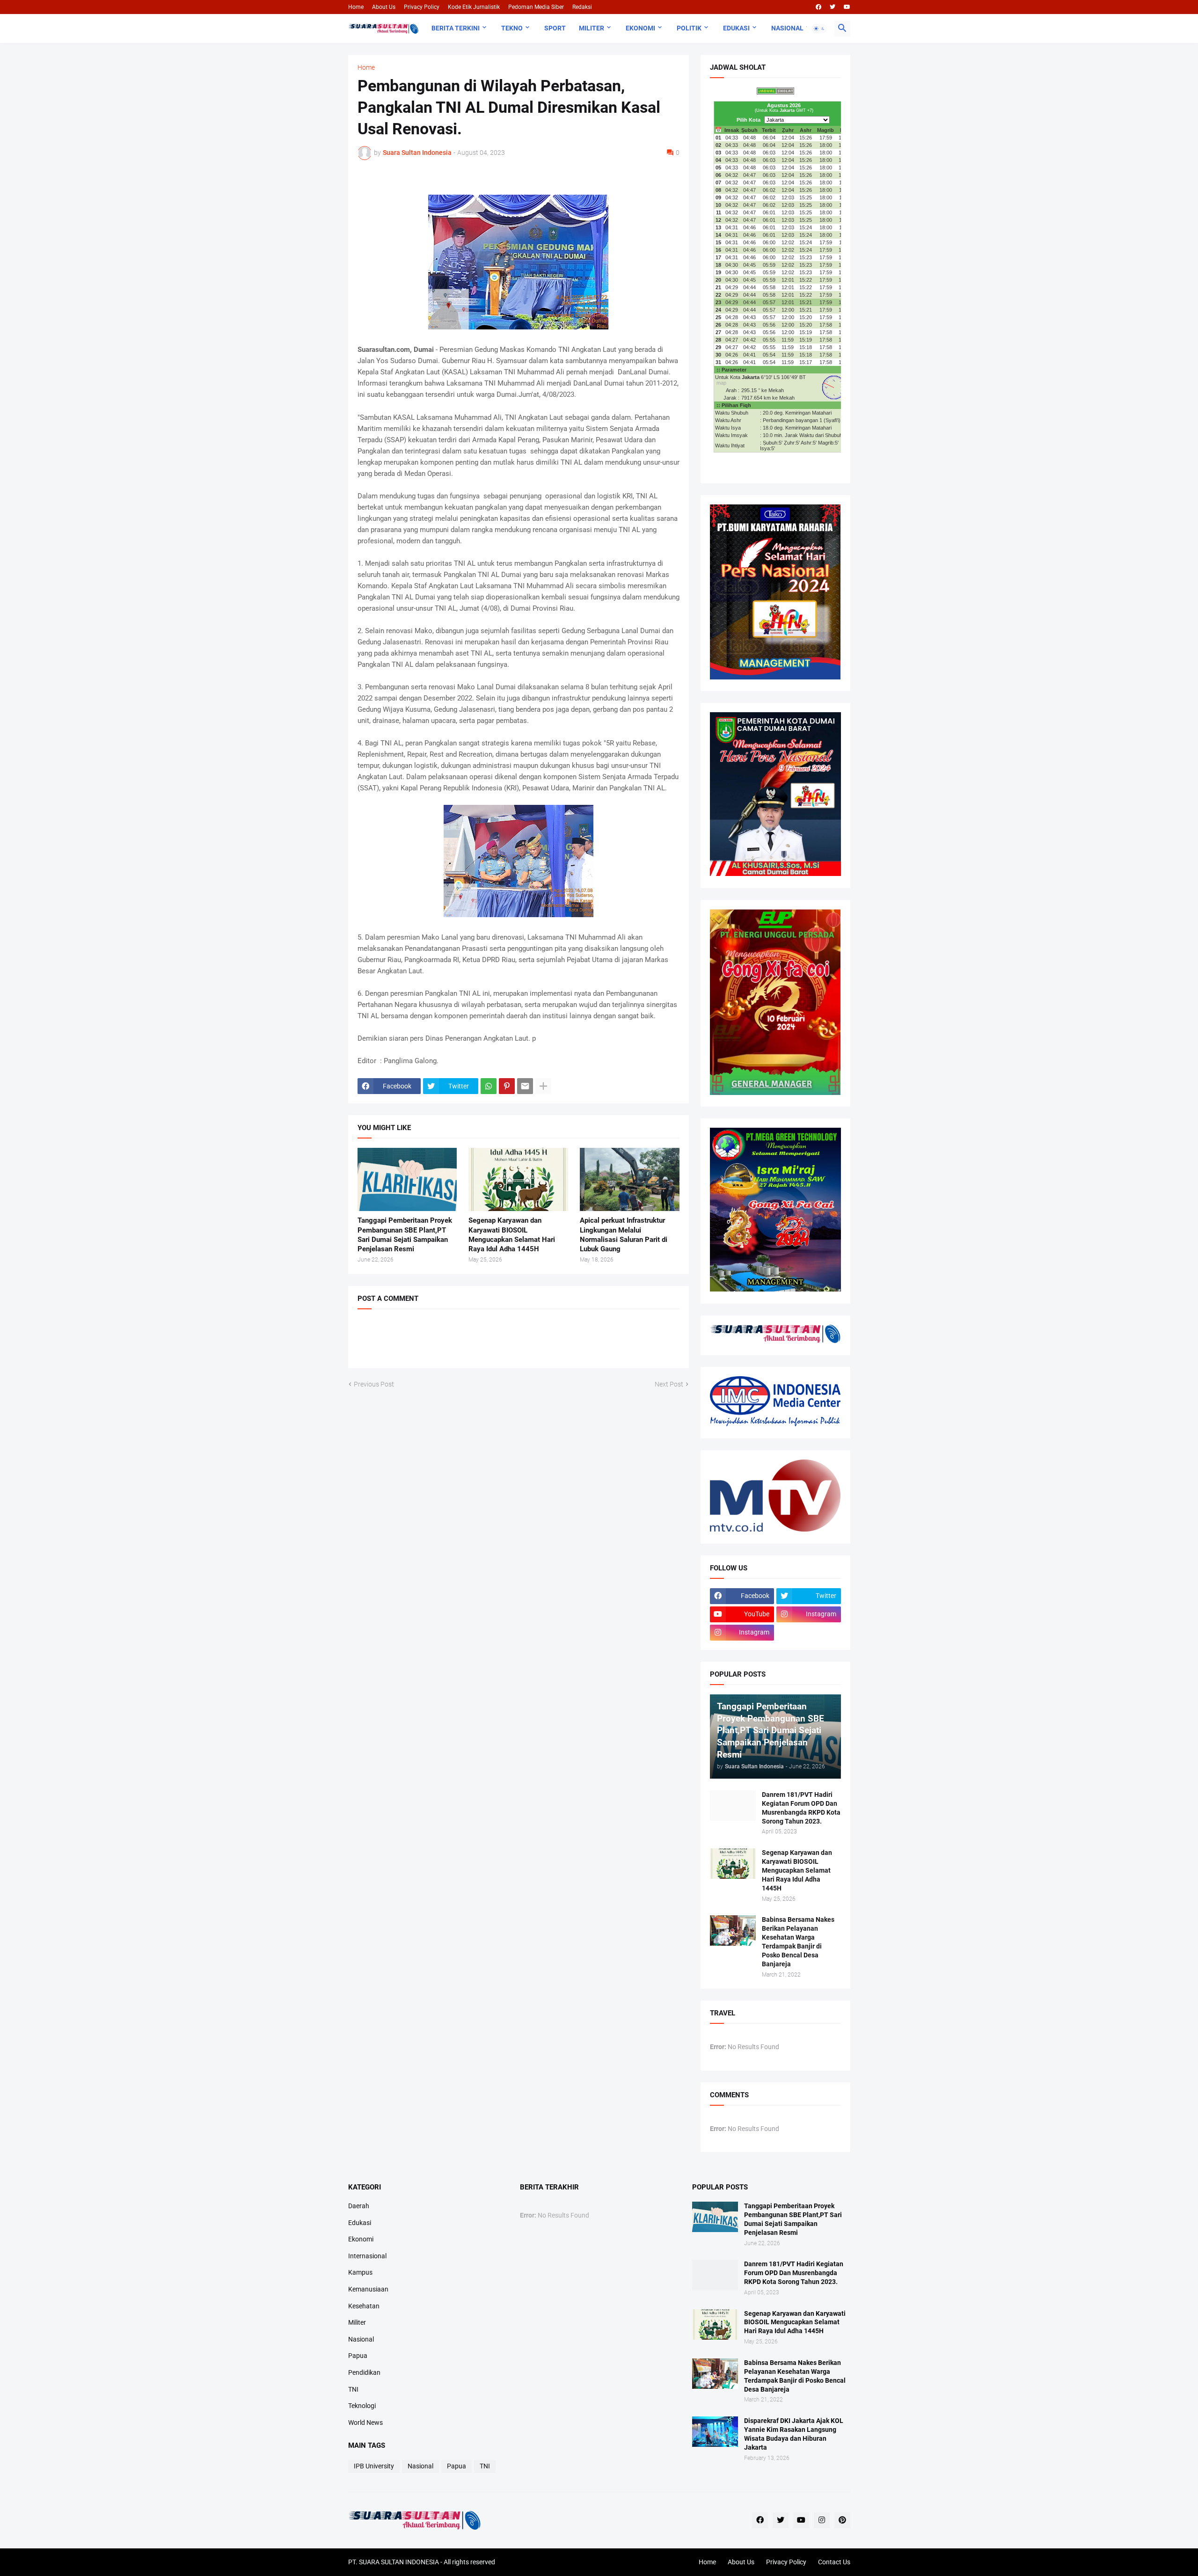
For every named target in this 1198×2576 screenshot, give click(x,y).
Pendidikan (364, 2372)
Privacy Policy (422, 7)
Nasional (787, 28)
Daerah (359, 2206)
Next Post (669, 1384)
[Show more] (543, 1086)
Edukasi (736, 28)
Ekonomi (640, 28)
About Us (384, 7)
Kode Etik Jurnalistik (474, 7)
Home (356, 7)
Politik (689, 28)
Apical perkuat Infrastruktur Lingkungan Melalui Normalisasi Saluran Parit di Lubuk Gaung (624, 1235)
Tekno (512, 28)
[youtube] (847, 7)
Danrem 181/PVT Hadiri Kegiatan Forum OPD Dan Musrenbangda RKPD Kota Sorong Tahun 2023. (801, 1808)
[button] (819, 29)
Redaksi (582, 7)
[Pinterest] (507, 1086)
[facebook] (818, 7)
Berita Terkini (456, 28)
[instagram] (822, 2520)
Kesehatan (364, 2306)
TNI (353, 2389)
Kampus (360, 2272)
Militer (592, 28)
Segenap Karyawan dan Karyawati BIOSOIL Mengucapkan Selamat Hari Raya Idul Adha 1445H (512, 1235)
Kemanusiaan (368, 2289)
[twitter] (833, 7)
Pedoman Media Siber (536, 7)
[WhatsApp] (489, 1086)
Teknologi (362, 2406)
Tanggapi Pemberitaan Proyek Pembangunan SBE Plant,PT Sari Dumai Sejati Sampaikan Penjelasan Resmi (405, 1235)
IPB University (374, 2466)
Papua (358, 2356)
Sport (555, 28)
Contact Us (834, 2562)
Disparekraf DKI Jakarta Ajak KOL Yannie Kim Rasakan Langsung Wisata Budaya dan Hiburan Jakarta (794, 2434)
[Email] (525, 1086)
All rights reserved (469, 2562)
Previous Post (374, 1384)
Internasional (367, 2256)
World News (365, 2423)
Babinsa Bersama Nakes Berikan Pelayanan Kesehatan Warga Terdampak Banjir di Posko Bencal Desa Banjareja (798, 1942)
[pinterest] (842, 2520)
